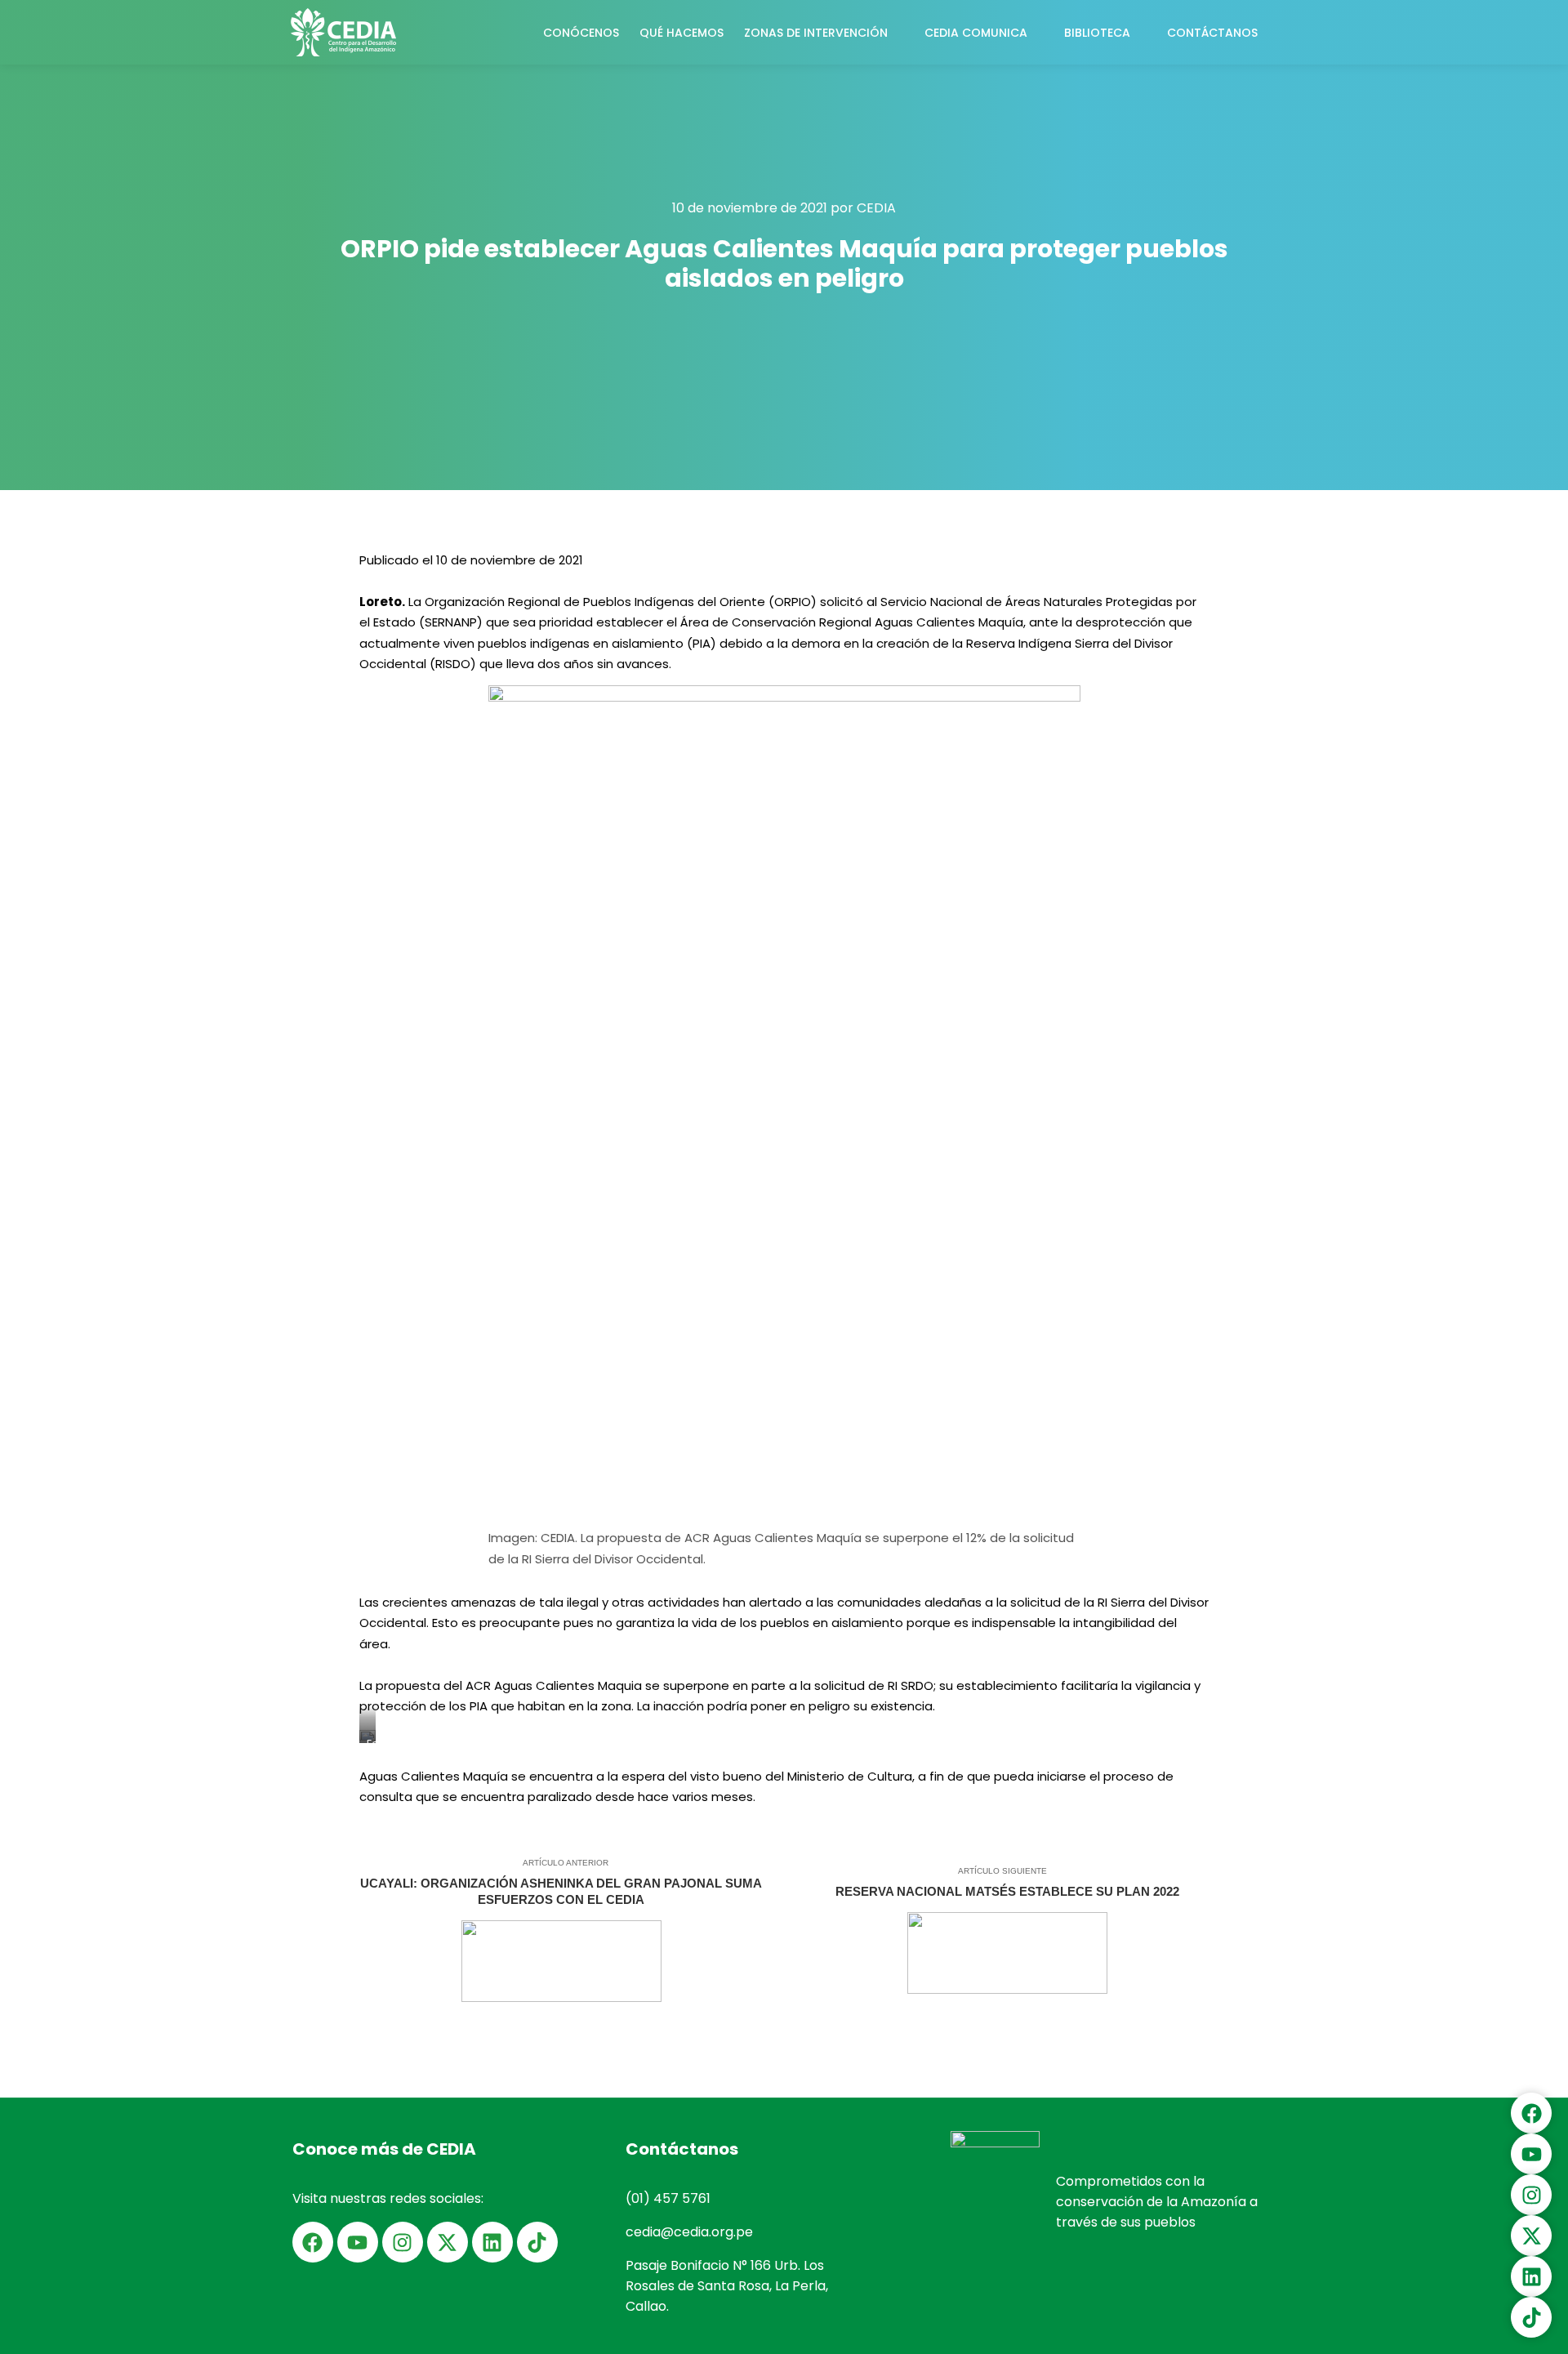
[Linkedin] (492, 2242)
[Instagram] (403, 2242)
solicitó (842, 602)
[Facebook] (313, 2242)
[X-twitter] (448, 2242)
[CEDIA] (343, 32)
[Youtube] (358, 2242)
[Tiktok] (537, 2242)
